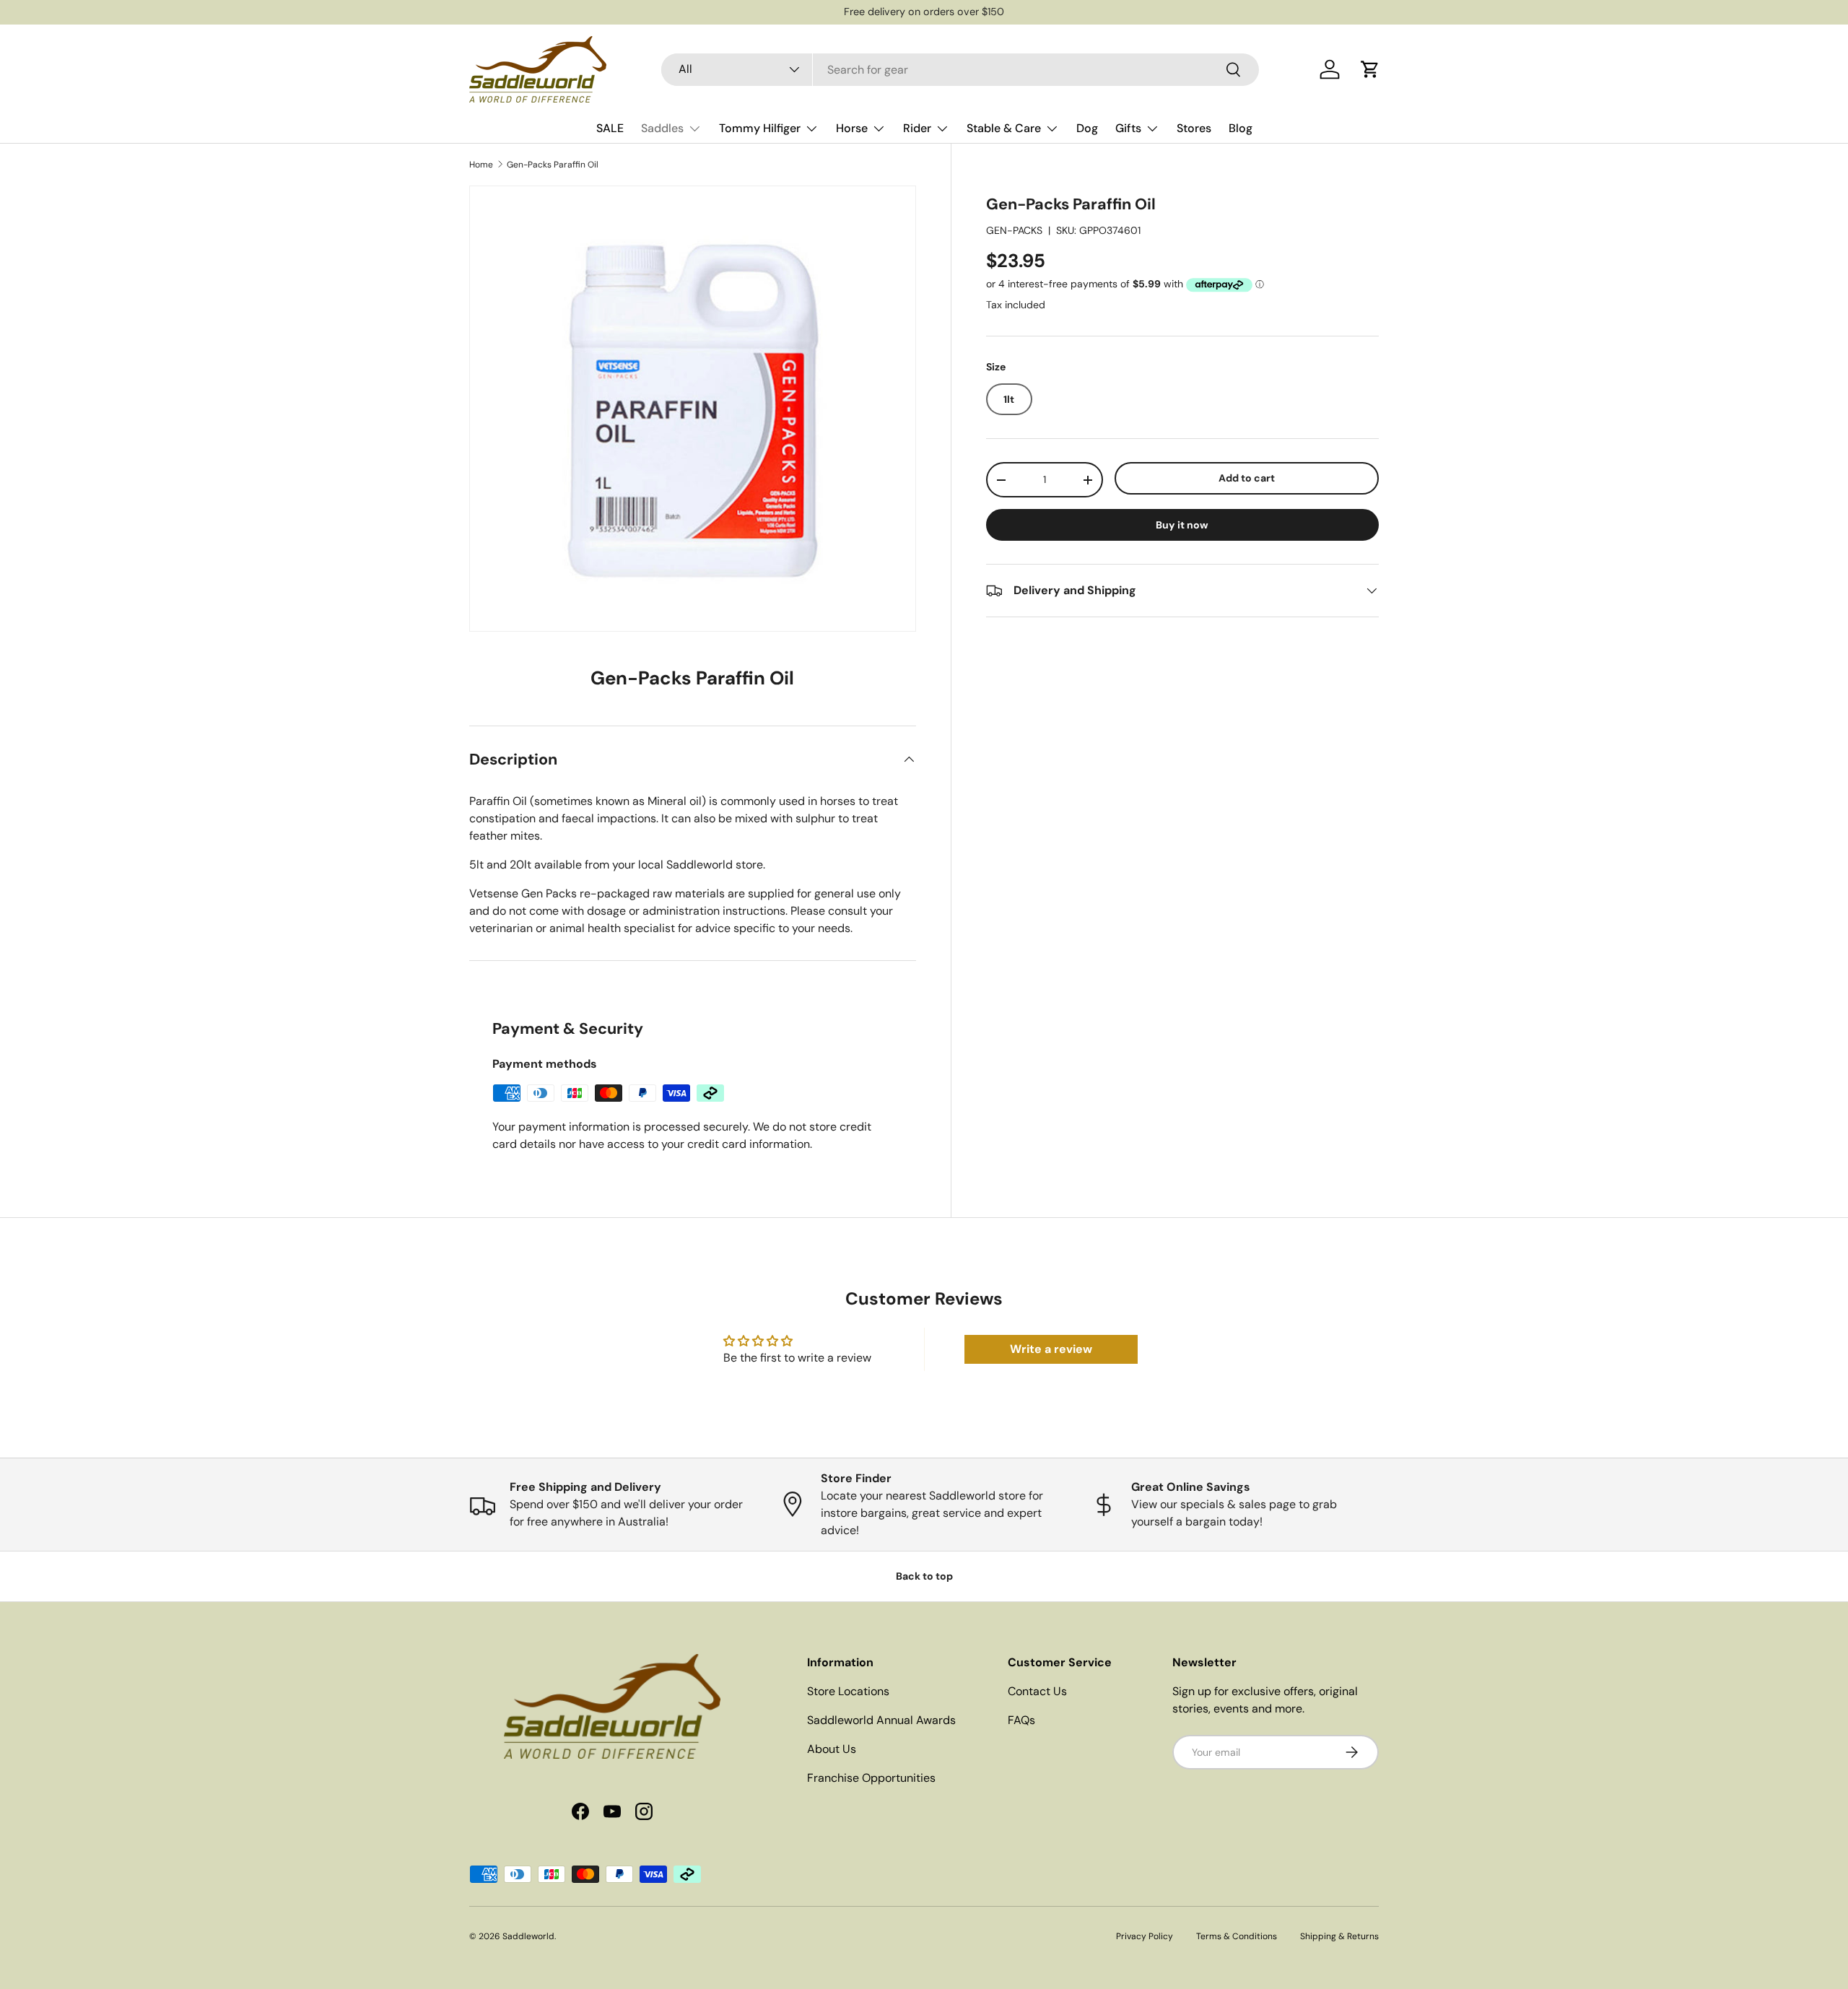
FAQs (1021, 1720)
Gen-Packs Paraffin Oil (553, 165)
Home (481, 165)
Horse (852, 128)
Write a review (1051, 1349)
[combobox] (960, 70)
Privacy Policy (1145, 1936)
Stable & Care (1004, 128)
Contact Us (1037, 1691)
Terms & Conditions (1237, 1936)
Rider (917, 128)
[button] (1370, 69)
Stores (1194, 128)
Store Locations (848, 1691)
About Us (832, 1749)
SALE (610, 128)
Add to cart (1247, 478)
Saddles (662, 128)
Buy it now (1182, 525)
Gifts (1128, 128)
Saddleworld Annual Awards (881, 1720)
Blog (1241, 128)
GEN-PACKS (1014, 230)
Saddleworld (528, 1936)
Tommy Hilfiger (760, 128)
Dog (1087, 128)
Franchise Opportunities (871, 1778)
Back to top (924, 1576)
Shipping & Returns (1339, 1936)
